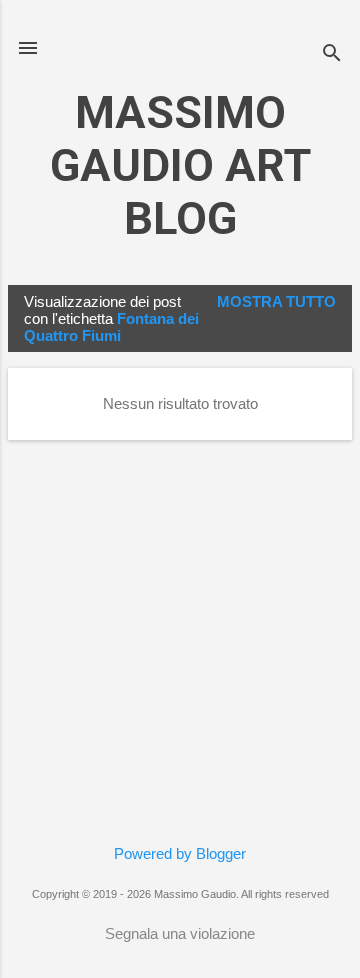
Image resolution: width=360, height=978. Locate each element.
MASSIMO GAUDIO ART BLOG (180, 165)
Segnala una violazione (180, 933)
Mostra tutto (276, 301)
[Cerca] (332, 54)
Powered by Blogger (180, 853)
